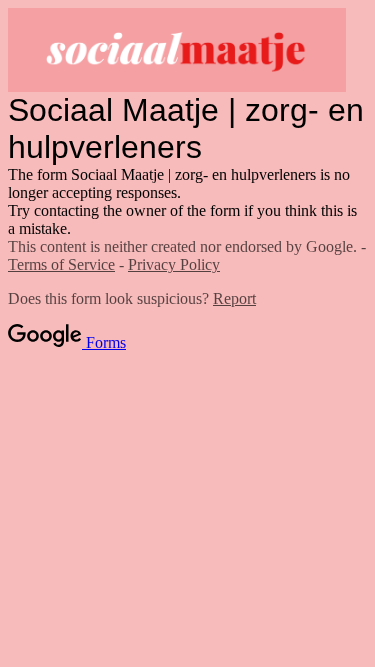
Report (234, 298)
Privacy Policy (174, 264)
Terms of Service (61, 264)
